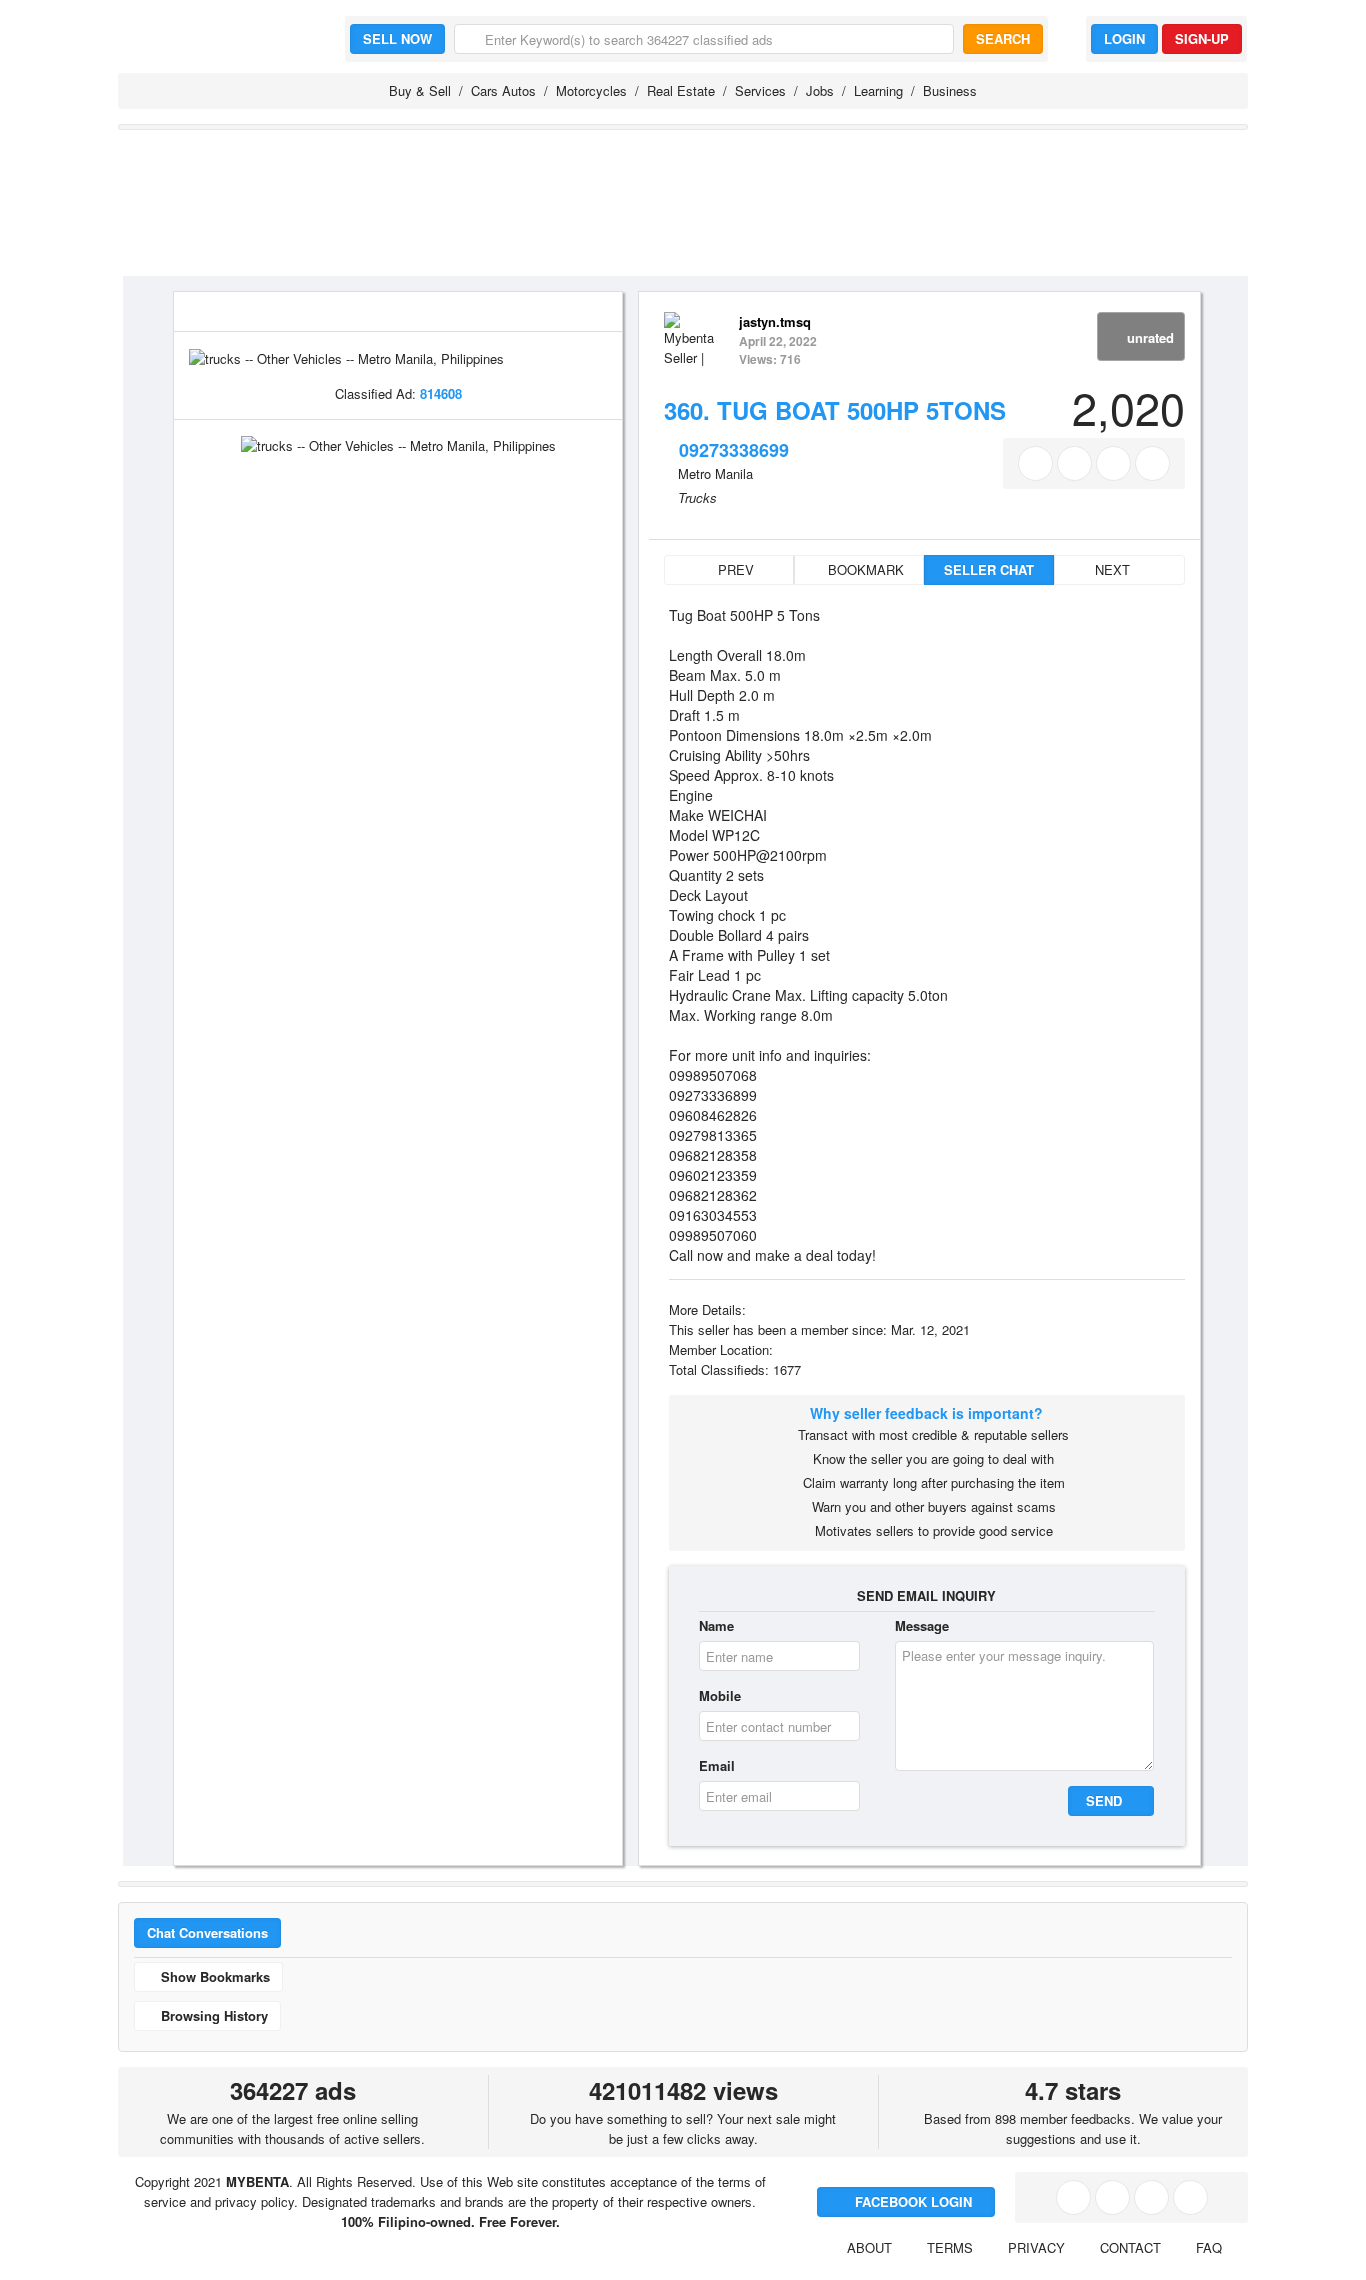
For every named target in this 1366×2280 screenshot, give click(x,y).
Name (716, 1625)
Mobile (720, 1695)
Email (717, 1765)
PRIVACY (1036, 2247)
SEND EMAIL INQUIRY (926, 1595)
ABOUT (869, 2247)
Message (922, 1625)
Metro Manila (715, 473)
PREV (734, 569)
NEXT (1114, 569)
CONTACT (1130, 2247)
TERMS (950, 2247)
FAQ (1209, 2247)
